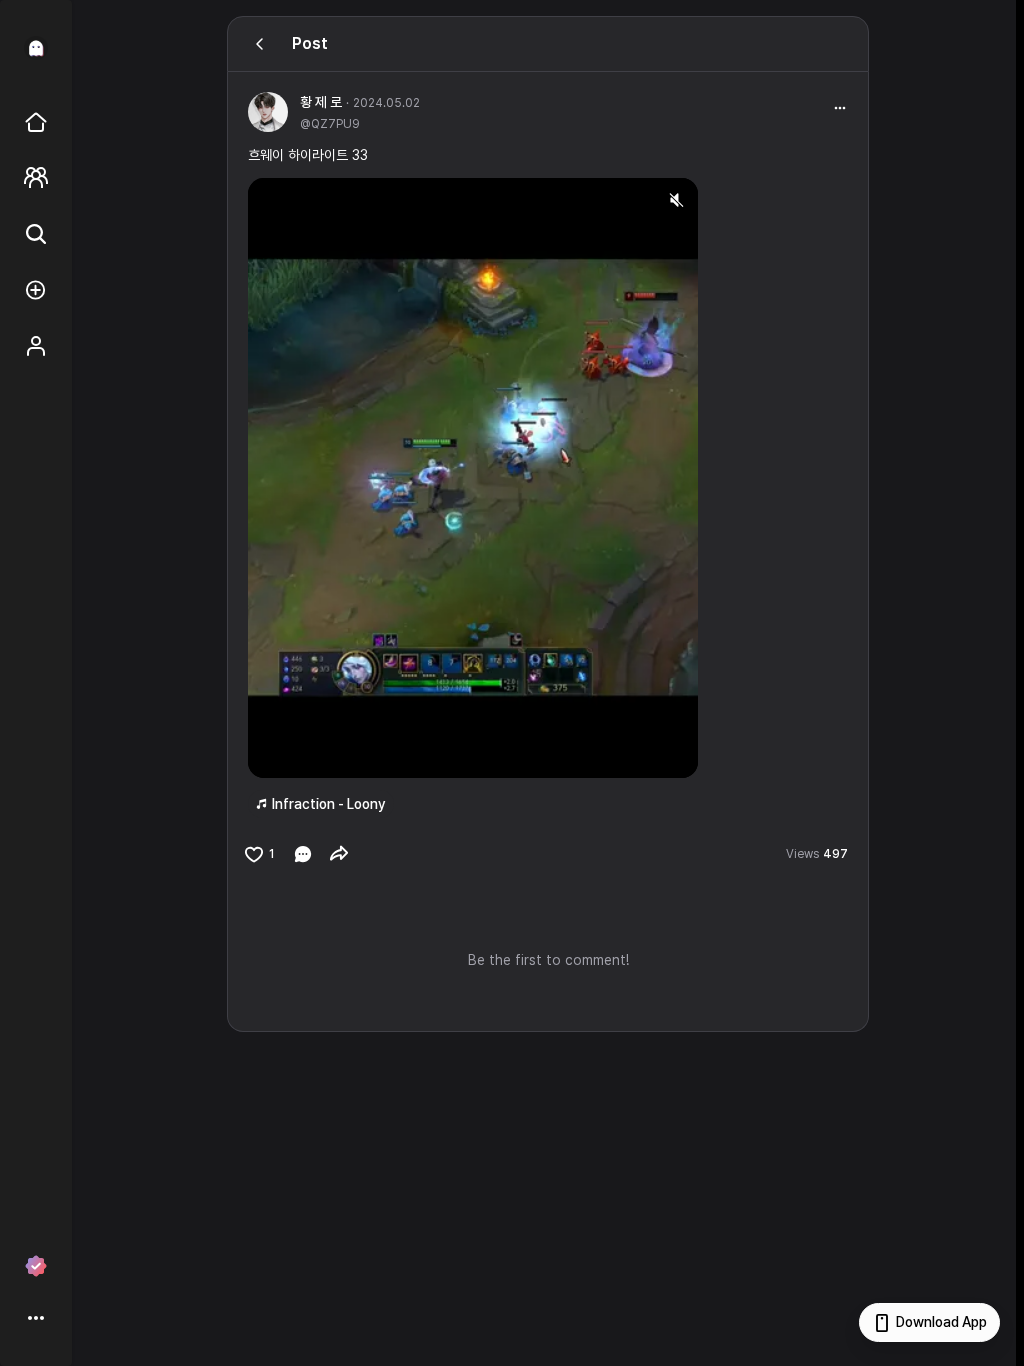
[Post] (260, 44)
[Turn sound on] (304, 754)
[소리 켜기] (676, 200)
